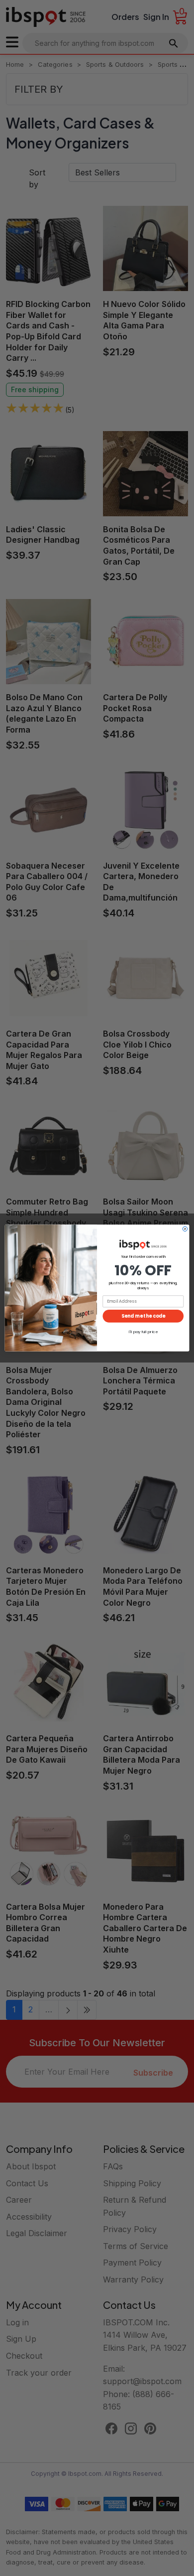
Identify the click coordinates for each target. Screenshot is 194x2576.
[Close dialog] (185, 1229)
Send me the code (143, 1316)
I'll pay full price (143, 1331)
